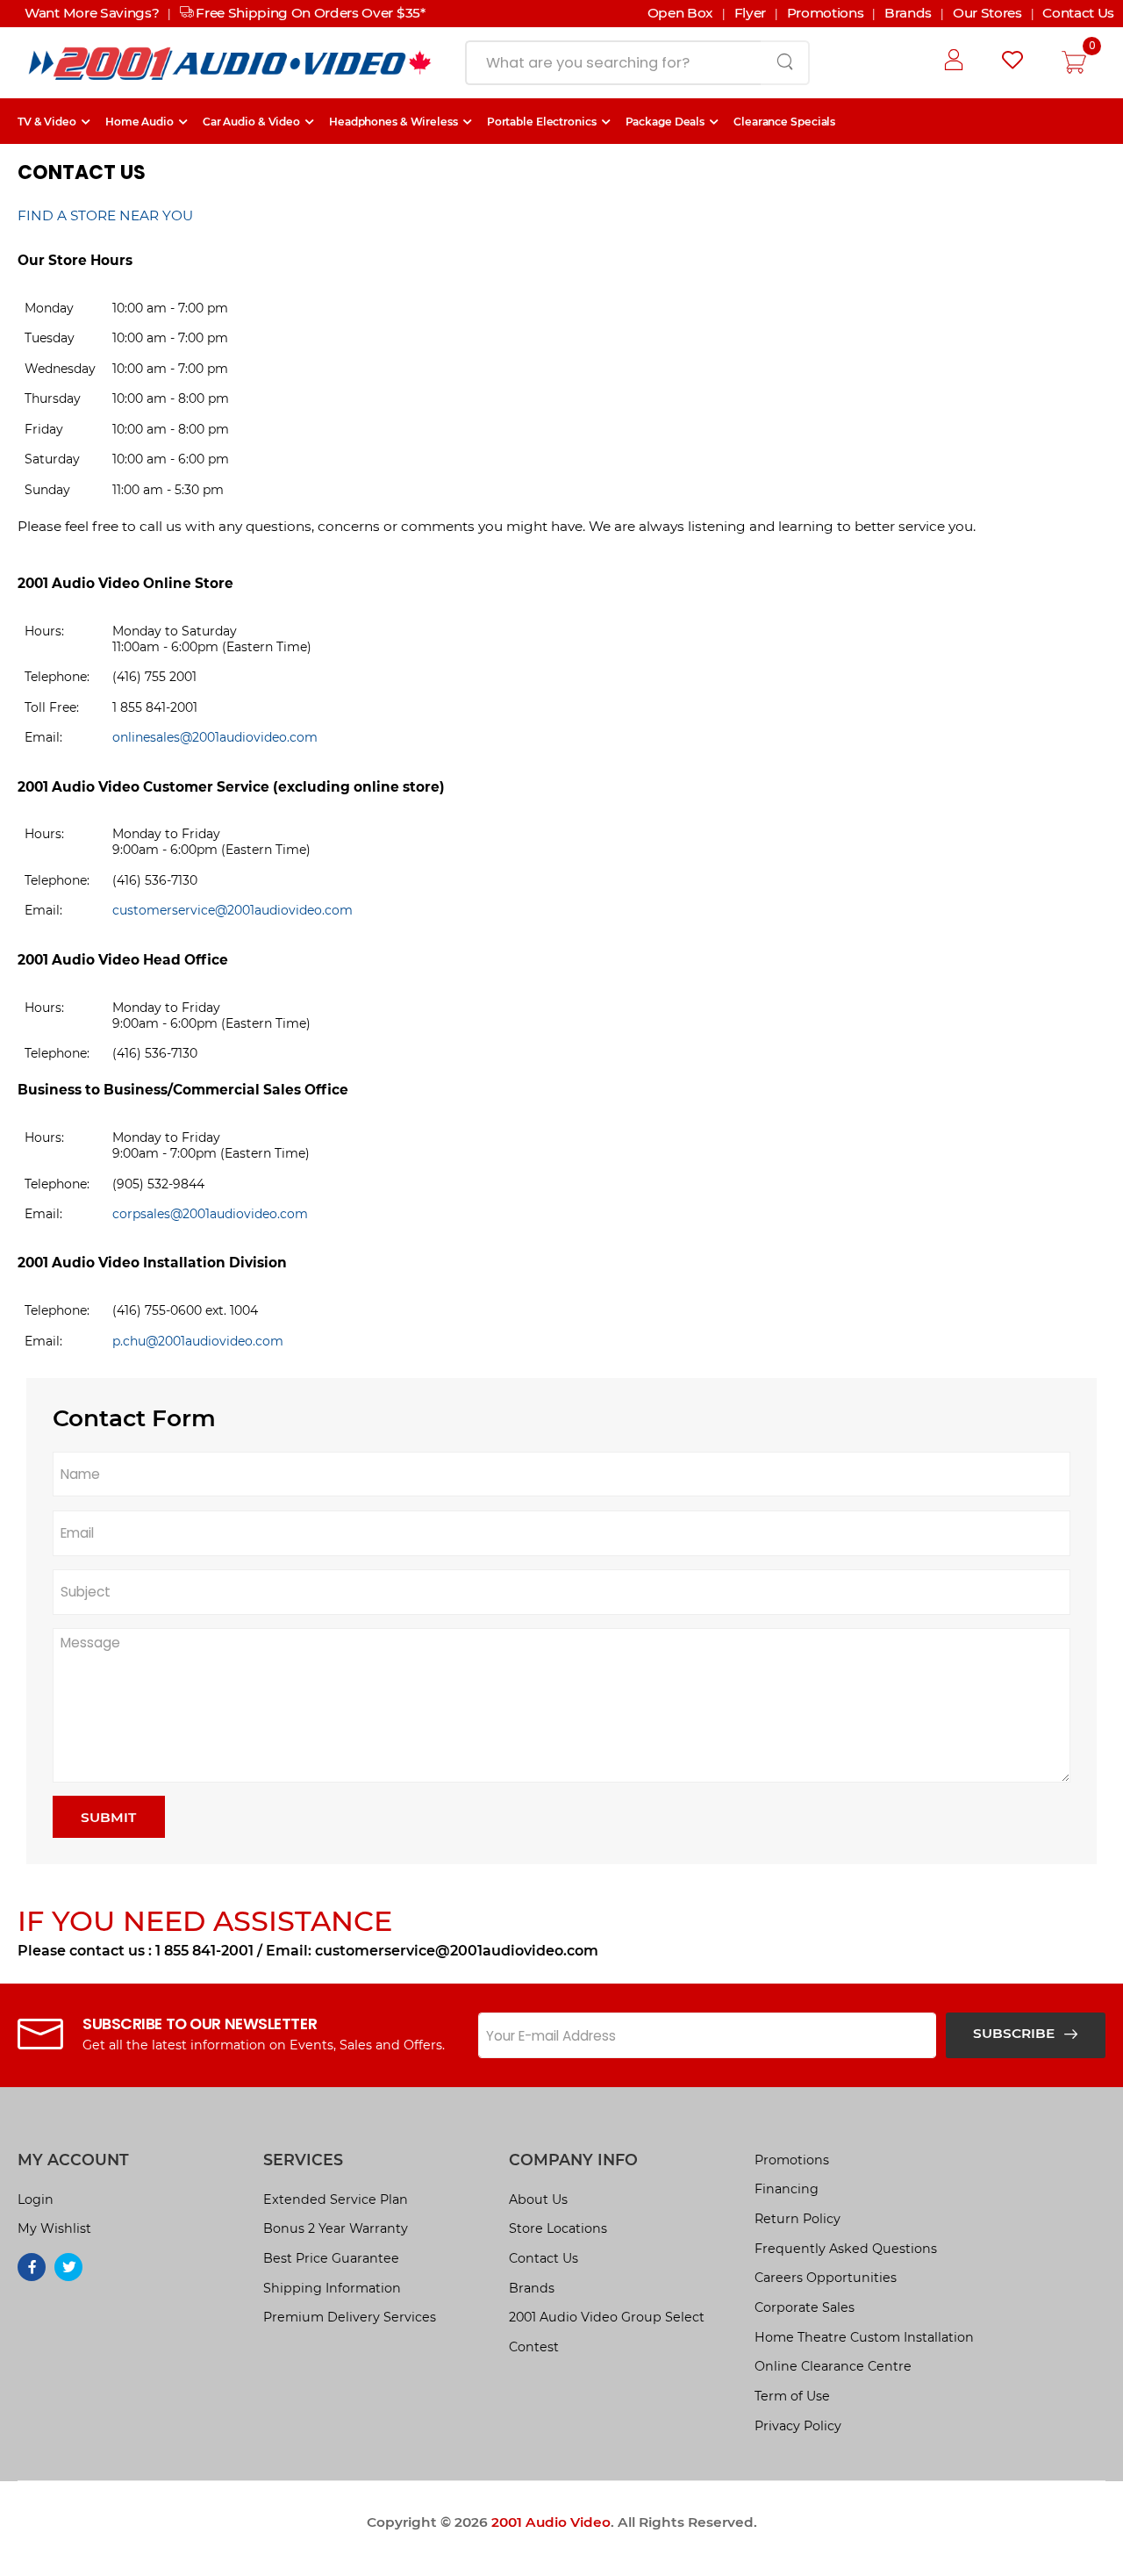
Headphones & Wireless (393, 122)
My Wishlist (54, 2228)
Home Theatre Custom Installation (864, 2337)
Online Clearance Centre (833, 2366)
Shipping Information (332, 2288)
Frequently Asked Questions (846, 2249)
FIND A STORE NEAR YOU (105, 215)
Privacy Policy (798, 2426)
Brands (532, 2288)
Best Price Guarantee (331, 2258)
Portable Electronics (542, 122)
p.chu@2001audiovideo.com (198, 1341)
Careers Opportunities (826, 2278)
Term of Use (792, 2396)
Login (36, 2199)
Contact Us (544, 2258)
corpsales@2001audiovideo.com (210, 1214)
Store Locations (558, 2228)
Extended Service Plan (336, 2199)
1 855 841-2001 (204, 1951)
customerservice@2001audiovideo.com (232, 910)
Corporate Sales (805, 2307)
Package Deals (665, 122)
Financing (787, 2189)
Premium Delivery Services (350, 2317)
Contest (534, 2347)
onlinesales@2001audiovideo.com (215, 737)
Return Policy (798, 2219)
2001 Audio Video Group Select (607, 2317)
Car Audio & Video (251, 122)
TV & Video (47, 122)
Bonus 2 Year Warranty (336, 2228)
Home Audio (139, 122)
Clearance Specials (784, 122)
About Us (538, 2199)
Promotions (792, 2160)
